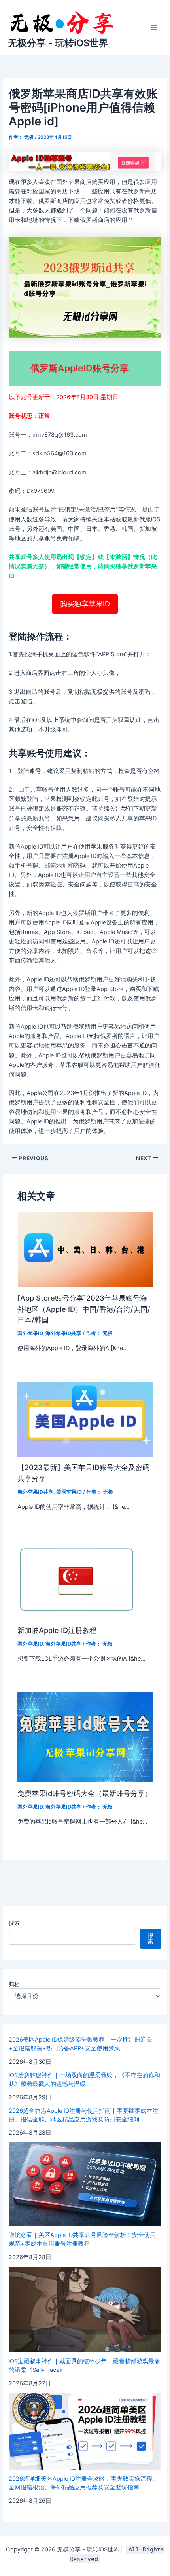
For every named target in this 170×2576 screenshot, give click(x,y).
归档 (14, 1984)
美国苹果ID (69, 1492)
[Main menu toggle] (154, 27)
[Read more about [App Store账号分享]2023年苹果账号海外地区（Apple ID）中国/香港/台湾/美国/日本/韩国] (85, 1249)
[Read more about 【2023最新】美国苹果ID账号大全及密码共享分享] (85, 1419)
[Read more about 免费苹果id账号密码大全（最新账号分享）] (85, 1737)
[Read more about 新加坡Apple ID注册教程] (77, 1579)
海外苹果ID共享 (63, 1333)
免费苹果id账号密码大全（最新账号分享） (85, 1793)
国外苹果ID (30, 1333)
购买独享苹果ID (85, 604)
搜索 (14, 1923)
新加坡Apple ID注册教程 (57, 1630)
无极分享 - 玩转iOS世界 (58, 43)
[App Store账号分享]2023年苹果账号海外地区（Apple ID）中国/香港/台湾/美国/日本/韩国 (84, 1309)
